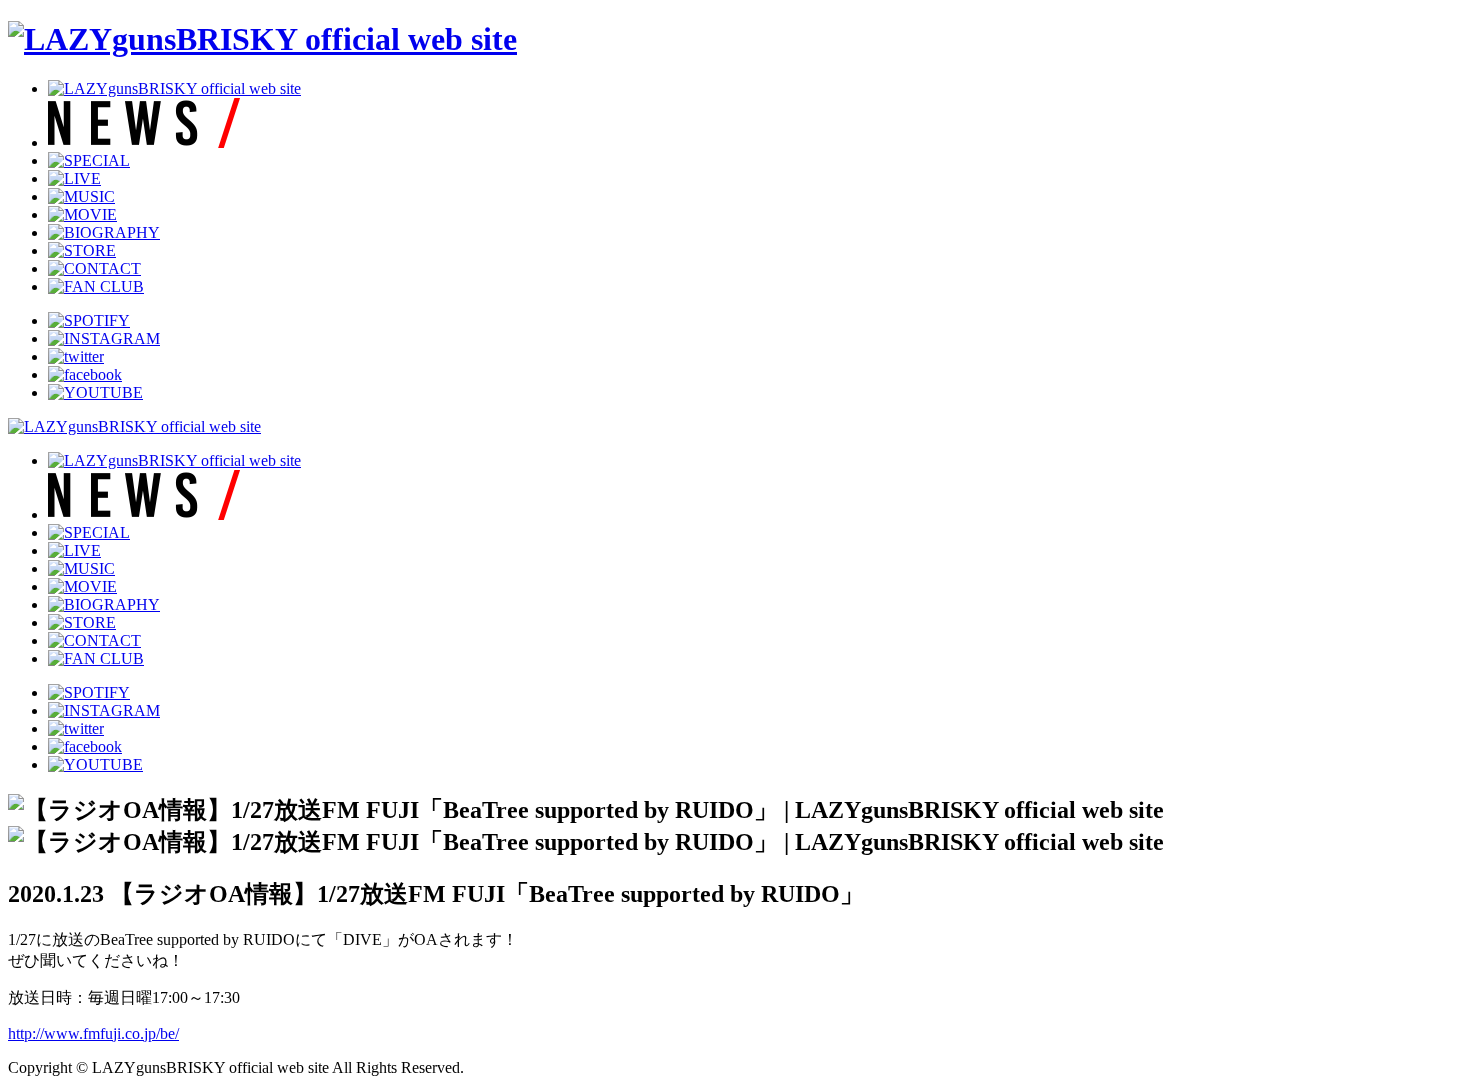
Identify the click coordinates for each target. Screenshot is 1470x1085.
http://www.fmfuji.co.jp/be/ (93, 1033)
